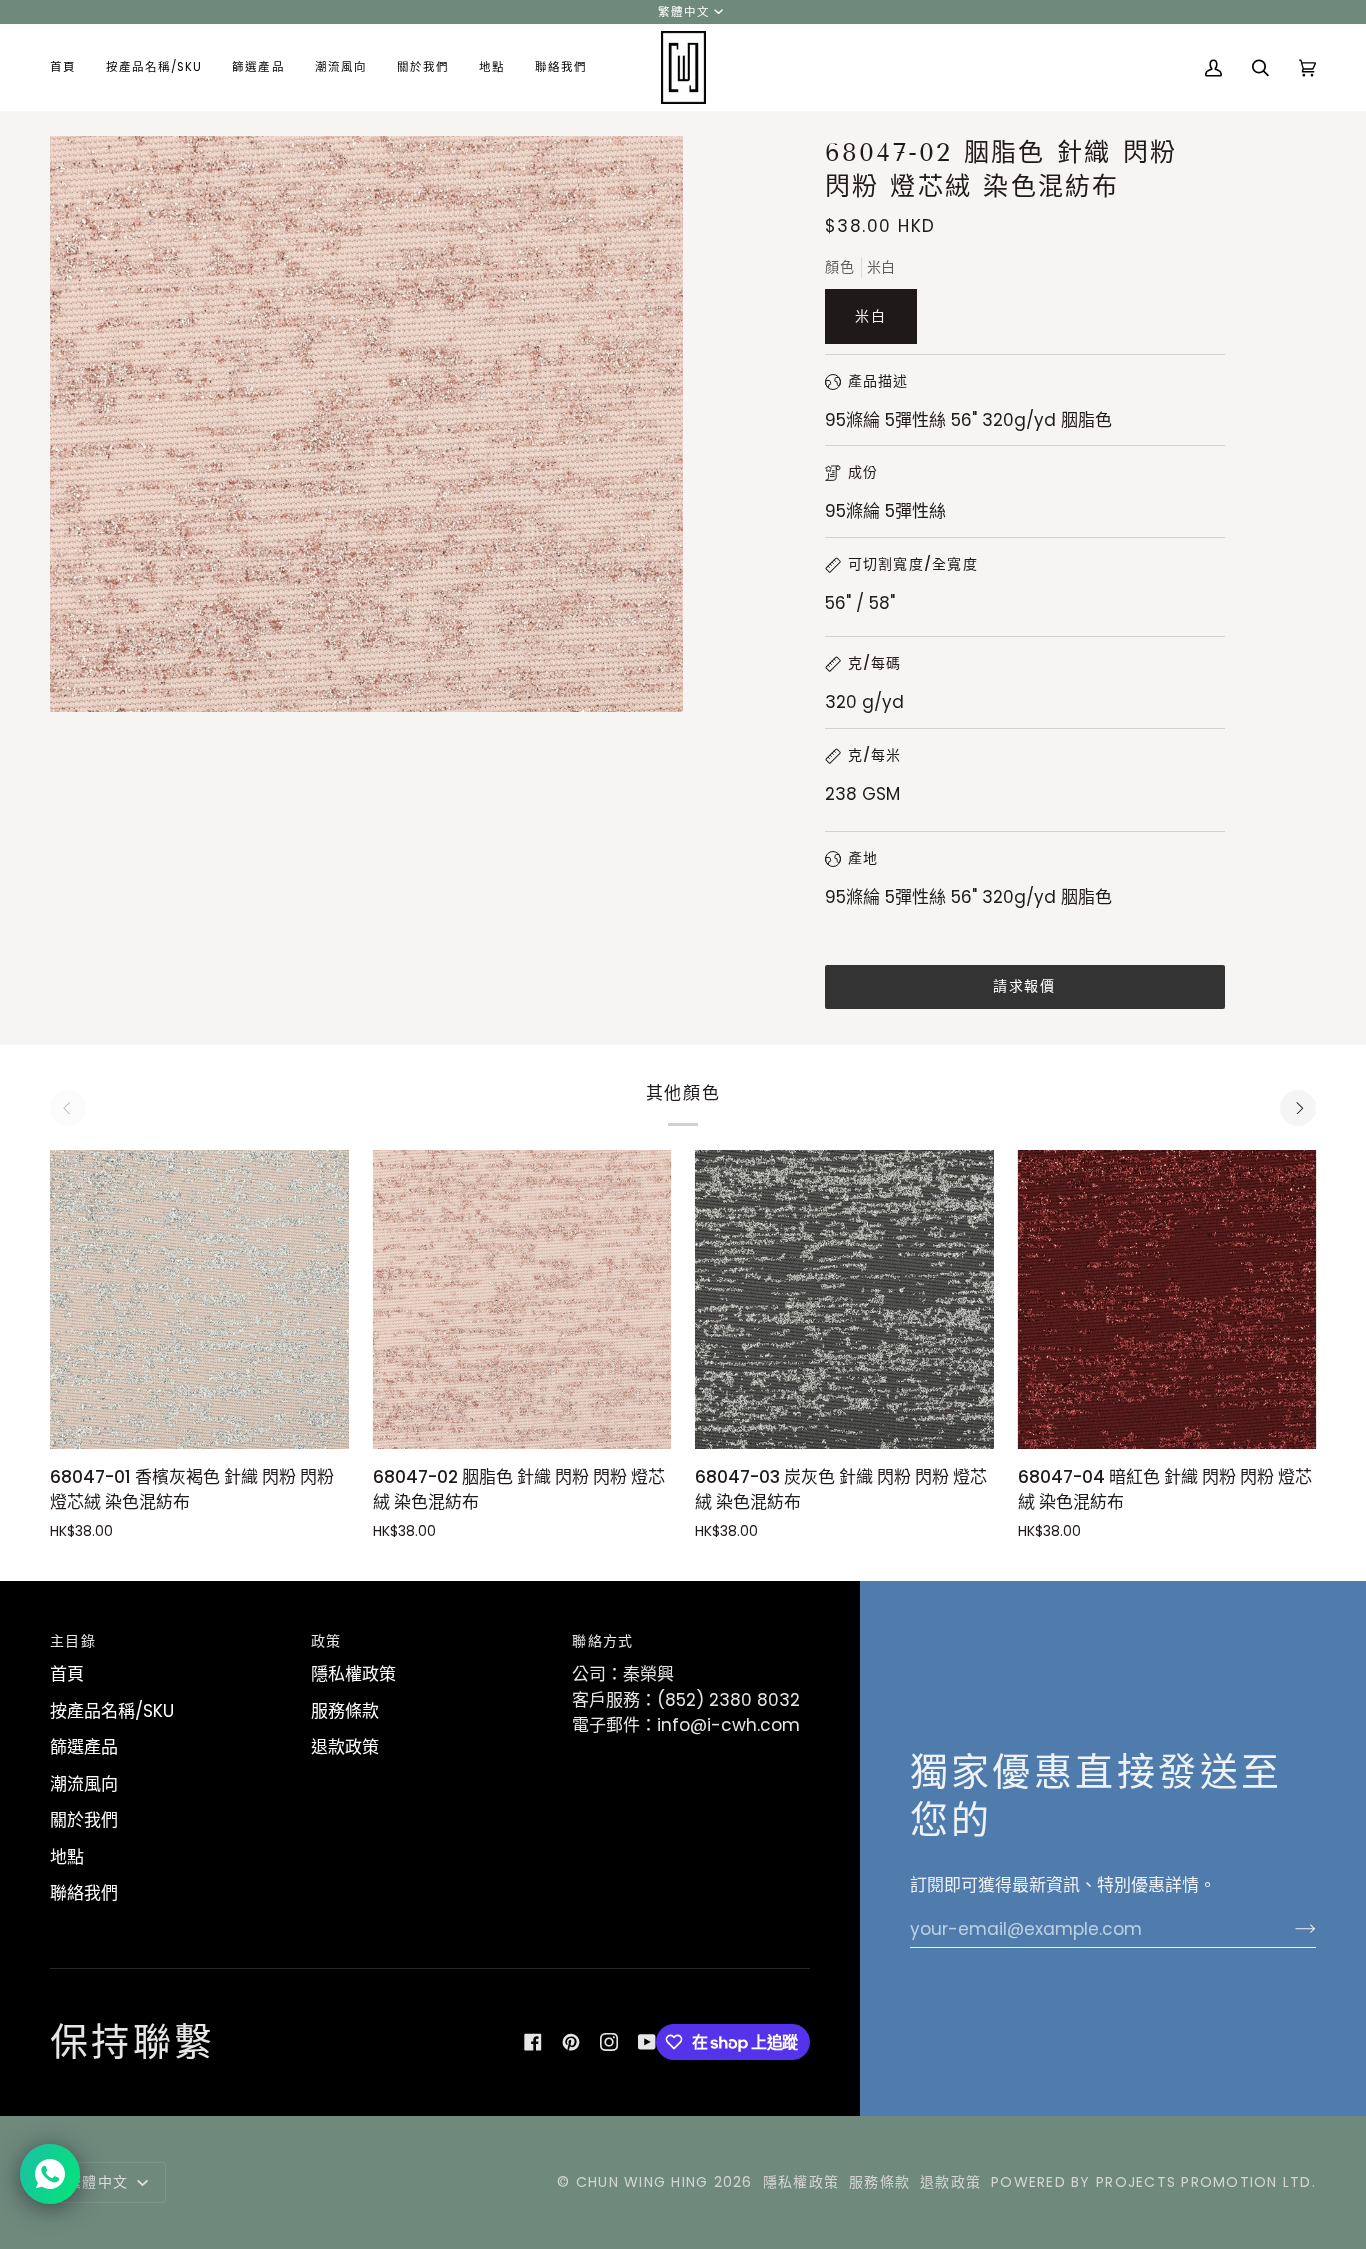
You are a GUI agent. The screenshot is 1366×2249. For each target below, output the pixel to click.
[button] (154, 67)
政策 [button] (326, 1641)
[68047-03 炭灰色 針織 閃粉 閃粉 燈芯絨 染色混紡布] (844, 1299)
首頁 (67, 1674)
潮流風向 (84, 1784)
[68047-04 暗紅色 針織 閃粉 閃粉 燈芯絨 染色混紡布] (1167, 1299)
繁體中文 (684, 12)
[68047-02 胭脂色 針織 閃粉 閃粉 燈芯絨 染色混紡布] (522, 1299)
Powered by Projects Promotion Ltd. (1153, 2182)
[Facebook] (533, 2042)
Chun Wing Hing (642, 2182)
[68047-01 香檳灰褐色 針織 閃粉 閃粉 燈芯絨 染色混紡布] (199, 1299)
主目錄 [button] (73, 1641)
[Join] (1289, 1929)
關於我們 (84, 1820)
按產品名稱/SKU (112, 1711)
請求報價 (1024, 986)
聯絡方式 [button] (602, 1641)
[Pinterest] (571, 2042)
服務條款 (345, 1711)
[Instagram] (609, 2042)
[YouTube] (647, 2042)
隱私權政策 (353, 1674)
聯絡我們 (84, 1893)
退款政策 (345, 1747)
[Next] (1298, 1108)
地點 (67, 1857)
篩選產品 (84, 1747)
